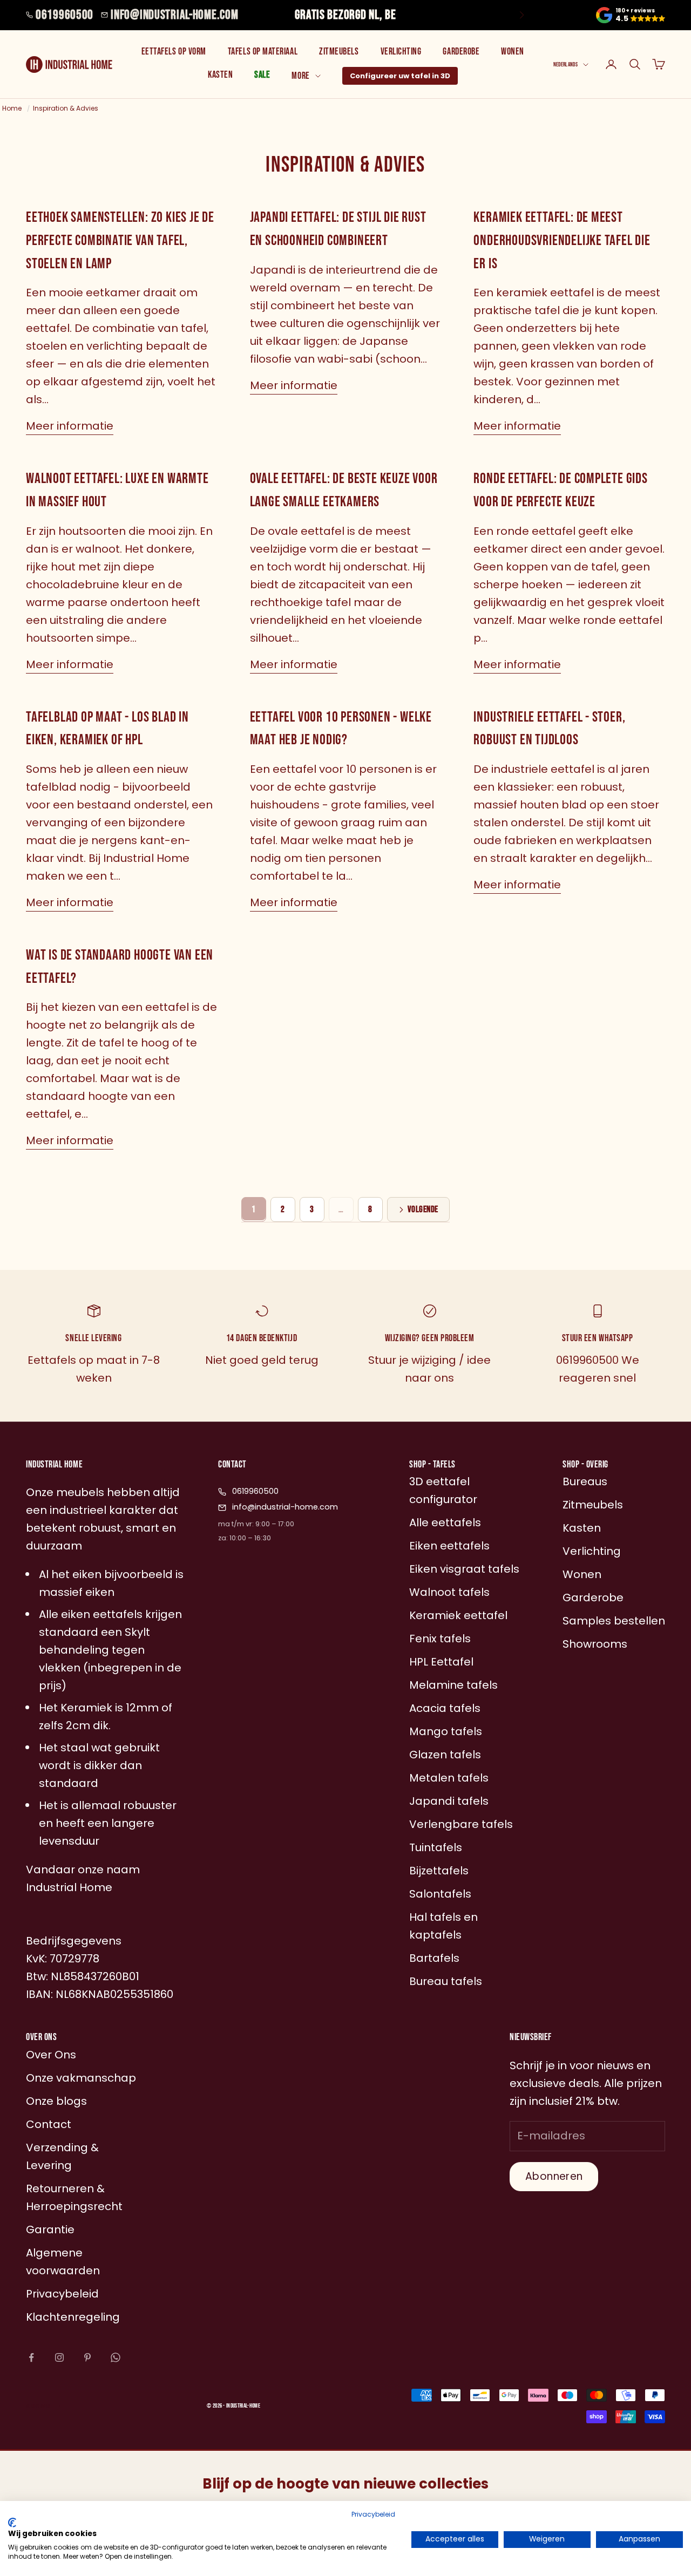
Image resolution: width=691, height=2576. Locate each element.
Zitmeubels (339, 52)
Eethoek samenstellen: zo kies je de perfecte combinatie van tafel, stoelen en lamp (120, 240)
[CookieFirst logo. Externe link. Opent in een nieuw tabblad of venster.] (12, 2523)
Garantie (50, 2230)
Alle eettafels (445, 1523)
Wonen (513, 52)
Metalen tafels (449, 1778)
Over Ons (51, 2055)
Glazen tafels (445, 1755)
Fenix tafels (440, 1639)
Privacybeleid (373, 2514)
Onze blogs (56, 2101)
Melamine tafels (453, 1685)
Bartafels (434, 1958)
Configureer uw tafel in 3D (400, 76)
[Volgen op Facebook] (31, 2357)
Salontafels (440, 1894)
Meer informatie (70, 426)
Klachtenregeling (73, 2317)
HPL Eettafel (441, 1662)
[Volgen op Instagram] (59, 2357)
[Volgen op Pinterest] (87, 2357)
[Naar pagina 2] (418, 1209)
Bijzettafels (439, 1871)
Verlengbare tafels (461, 1824)
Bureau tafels (446, 1981)
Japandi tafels (449, 1801)
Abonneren (554, 2176)
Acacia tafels (445, 1708)
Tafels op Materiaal (263, 52)
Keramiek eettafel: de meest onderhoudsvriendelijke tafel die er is (562, 240)
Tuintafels (436, 1847)
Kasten (220, 75)
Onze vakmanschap (81, 2078)
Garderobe (461, 52)
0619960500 (65, 15)
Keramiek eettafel (458, 1615)
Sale (262, 75)
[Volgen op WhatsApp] (116, 2357)
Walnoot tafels (449, 1592)
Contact (49, 2124)
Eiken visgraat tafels (464, 1569)
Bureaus (585, 1481)
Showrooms (595, 1644)
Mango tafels (446, 1731)
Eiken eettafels (449, 1546)
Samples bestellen (614, 1621)
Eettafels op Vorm (174, 52)
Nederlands (565, 64)
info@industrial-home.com (174, 15)
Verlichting (401, 52)
